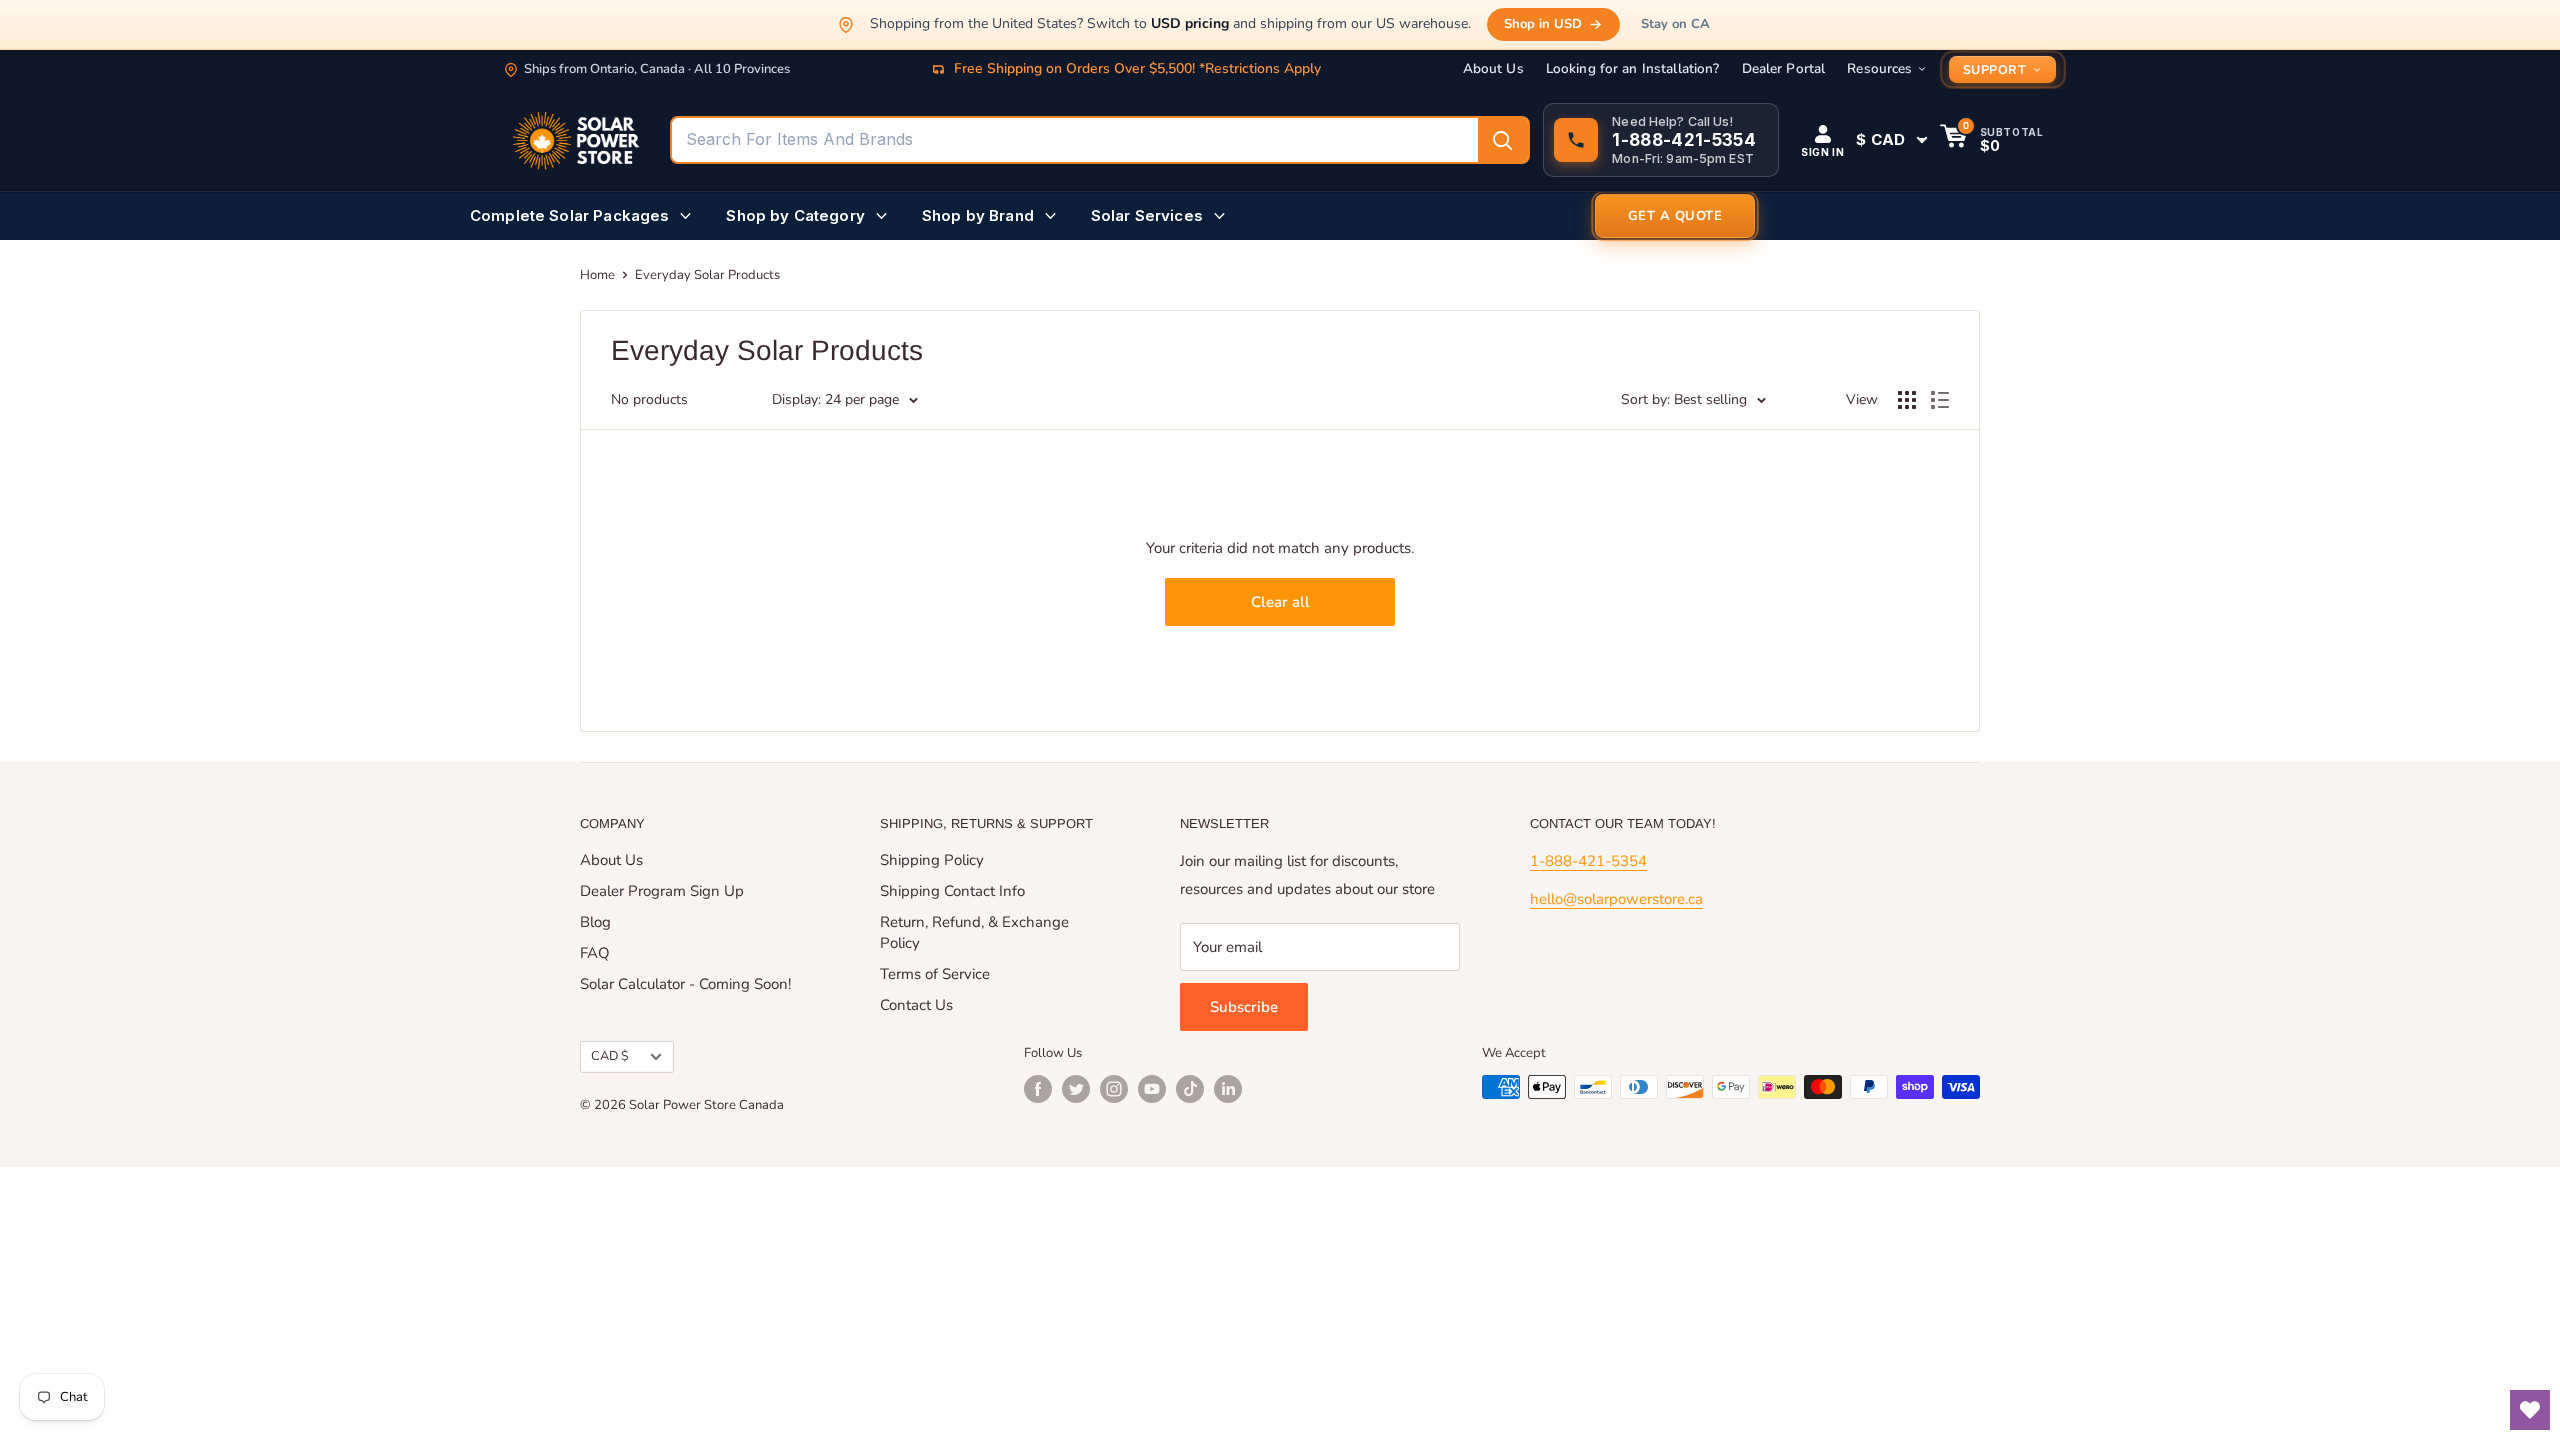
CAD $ (610, 1056)
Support (1995, 69)
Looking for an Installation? (1633, 69)
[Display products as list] (1940, 400)
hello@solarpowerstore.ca (1616, 899)
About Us (1493, 69)
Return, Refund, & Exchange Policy (974, 932)
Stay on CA (1675, 24)
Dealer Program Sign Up (662, 891)
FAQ (595, 953)
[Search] (1503, 140)
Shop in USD (1543, 24)
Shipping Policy (932, 860)
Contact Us (916, 1005)
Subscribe (1244, 1007)
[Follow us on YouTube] (1152, 1089)
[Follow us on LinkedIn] (1228, 1089)
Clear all (1280, 602)
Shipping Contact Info (952, 891)
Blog (595, 922)
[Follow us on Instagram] (1114, 1089)
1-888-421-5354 (1588, 861)
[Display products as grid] (1907, 400)
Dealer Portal (1784, 69)
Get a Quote (1675, 216)
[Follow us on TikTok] (1190, 1089)
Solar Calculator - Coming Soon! (685, 984)
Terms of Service (935, 974)
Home (597, 275)
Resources (1879, 69)
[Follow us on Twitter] (1076, 1089)
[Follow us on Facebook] (1038, 1089)
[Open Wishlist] (2530, 1410)
